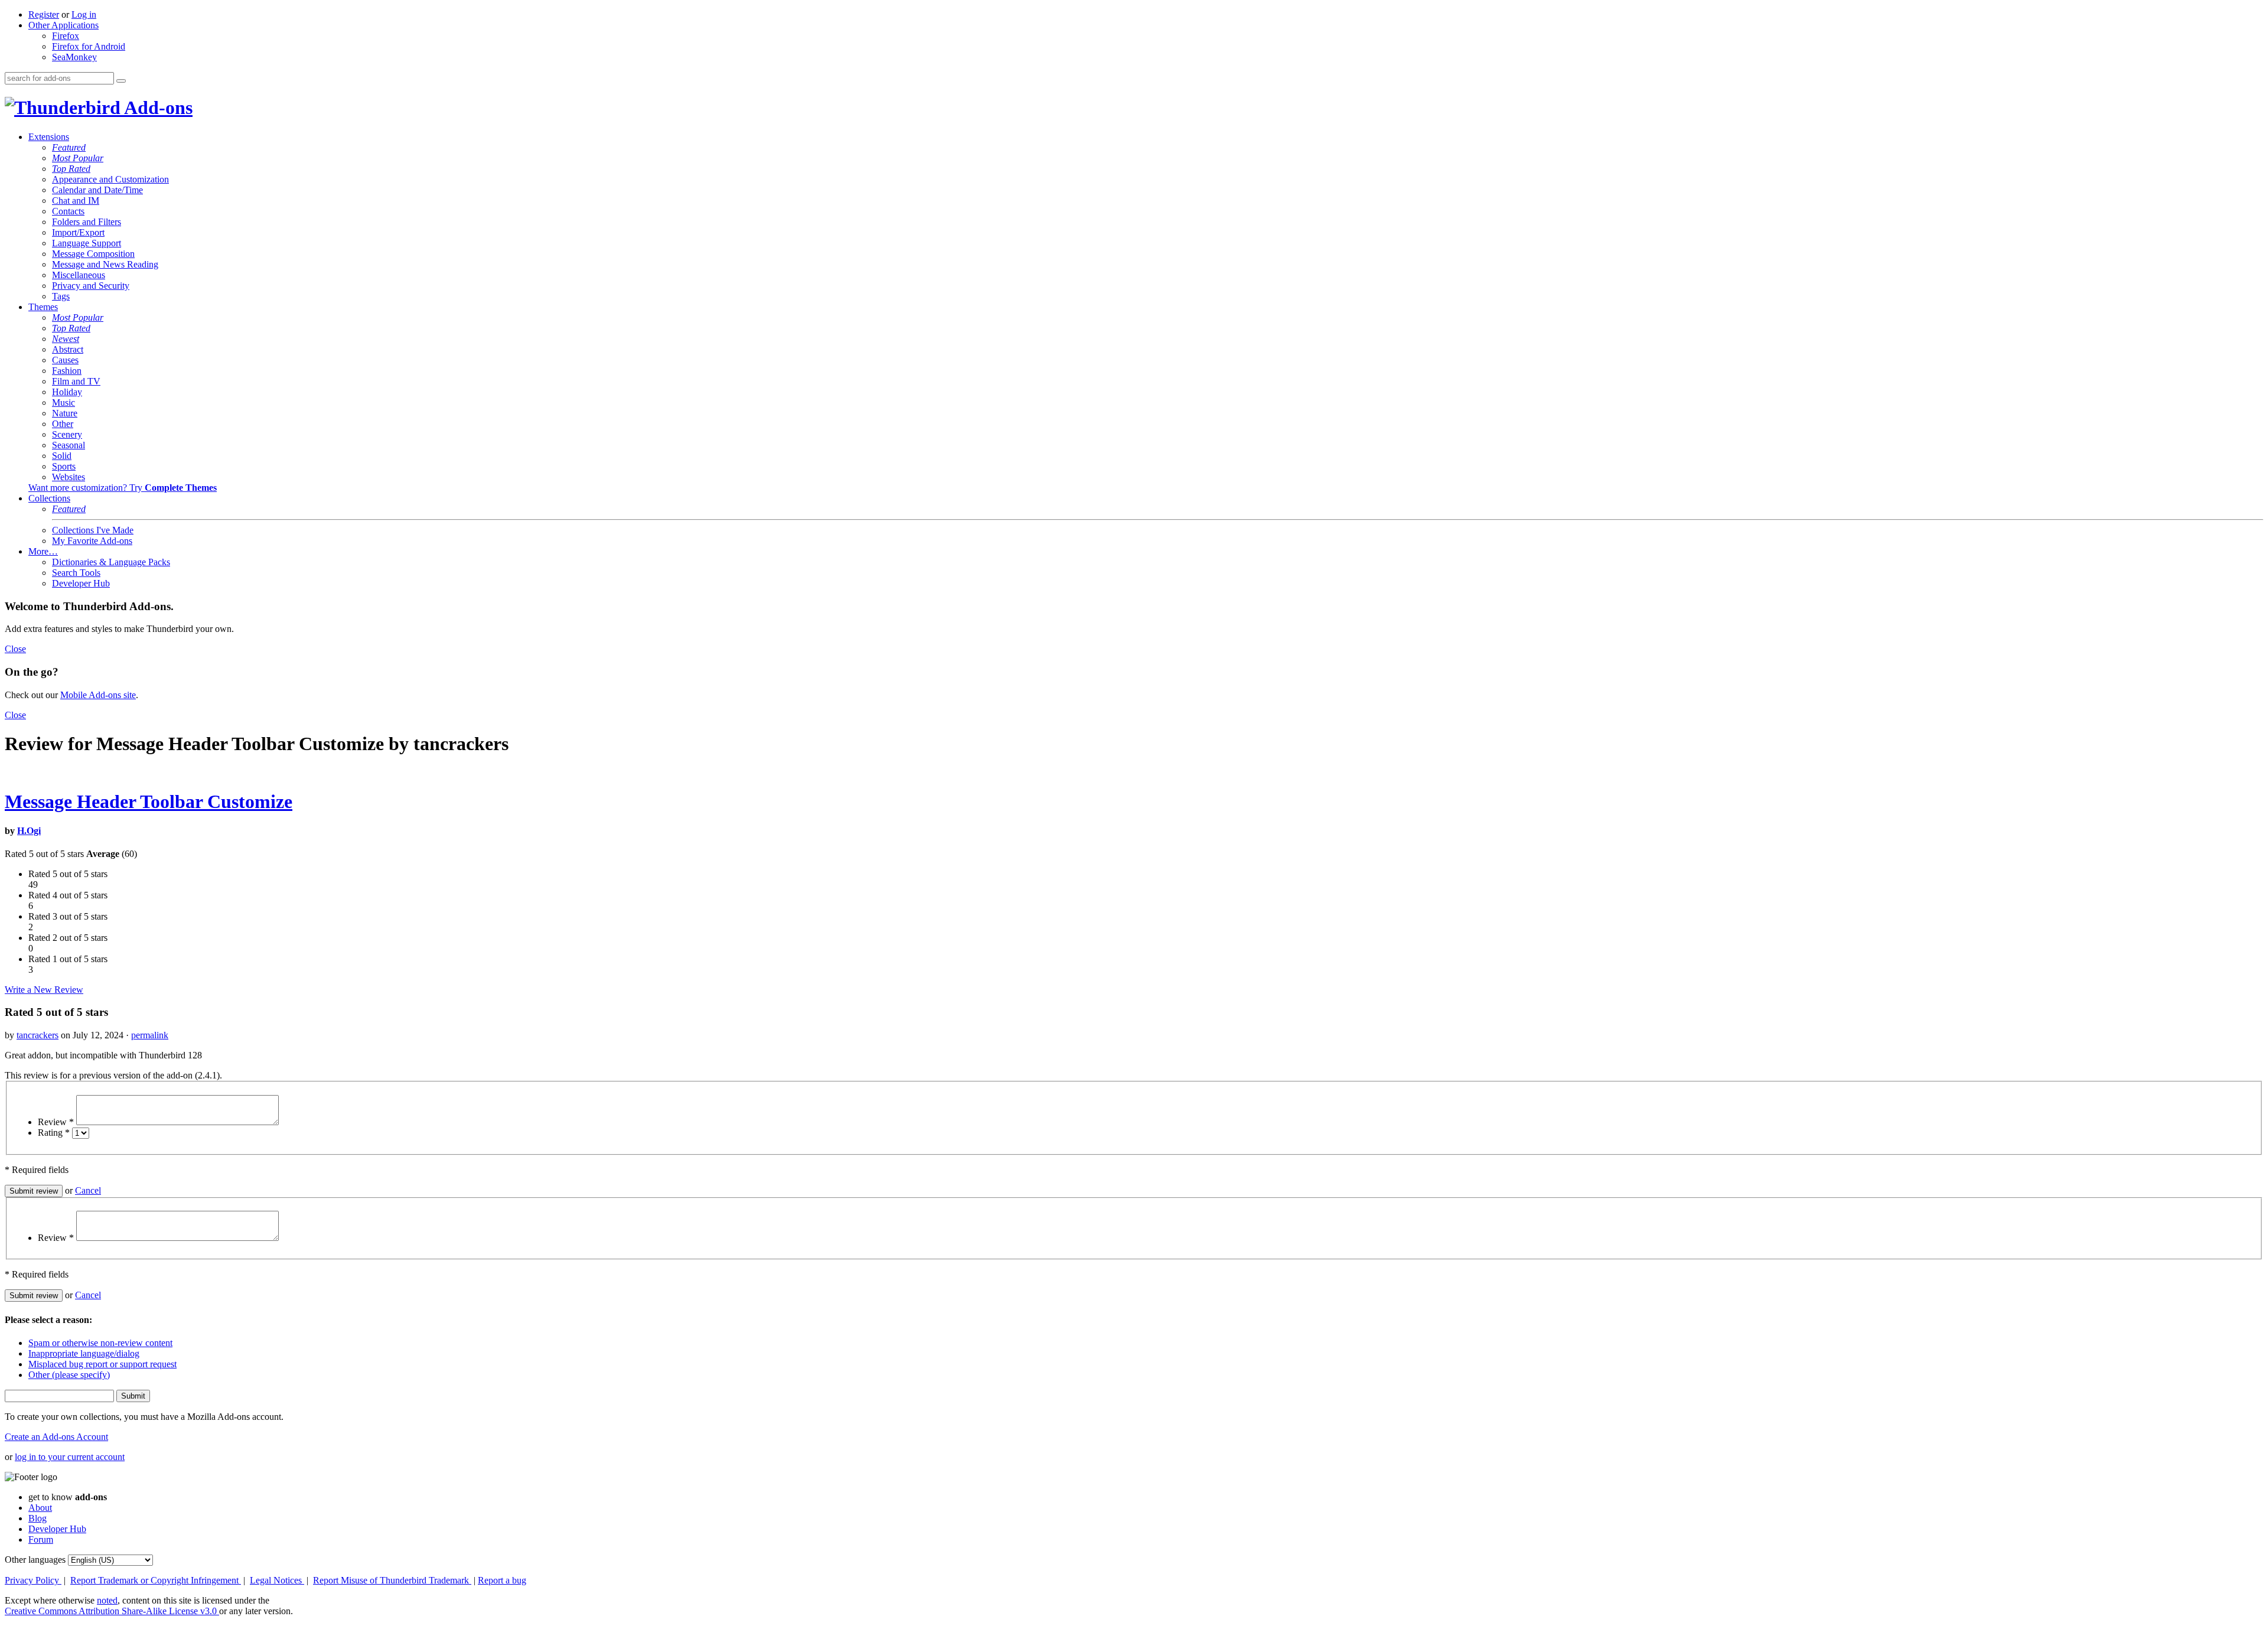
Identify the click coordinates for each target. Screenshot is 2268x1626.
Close (15, 649)
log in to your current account (70, 1457)
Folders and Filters (87, 222)
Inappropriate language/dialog (84, 1353)
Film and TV (76, 381)
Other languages (35, 1560)
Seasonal (69, 445)
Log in (84, 14)
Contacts (68, 211)
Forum (41, 1539)
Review (56, 1122)
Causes (65, 360)
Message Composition (93, 254)
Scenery (67, 434)
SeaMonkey (74, 57)
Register (44, 14)
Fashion (67, 371)
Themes (43, 307)
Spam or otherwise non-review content (100, 1343)
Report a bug (502, 1580)
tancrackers (38, 1035)
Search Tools (76, 573)
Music (63, 403)
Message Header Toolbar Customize (149, 801)
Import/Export (78, 232)
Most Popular (78, 158)
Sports (64, 466)
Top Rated (71, 169)
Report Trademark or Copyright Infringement (156, 1580)
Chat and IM (76, 201)
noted (107, 1600)
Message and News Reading (105, 264)
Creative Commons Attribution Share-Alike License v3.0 (112, 1611)
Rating (54, 1133)
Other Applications (63, 25)
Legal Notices (277, 1580)
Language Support (87, 243)
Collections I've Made (93, 530)
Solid (62, 456)
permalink (150, 1035)
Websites (69, 477)
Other (63, 424)
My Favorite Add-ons (92, 541)
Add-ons (157, 107)
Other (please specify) (69, 1375)
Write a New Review (44, 990)
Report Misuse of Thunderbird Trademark (392, 1580)
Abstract (68, 349)
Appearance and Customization (110, 179)
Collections (49, 498)
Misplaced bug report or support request (102, 1364)
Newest (66, 339)
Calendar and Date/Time (97, 190)
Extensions (49, 137)
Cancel (88, 1190)
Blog (38, 1518)
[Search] (121, 81)
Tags (61, 296)
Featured (69, 147)
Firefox (66, 36)
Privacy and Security (91, 286)
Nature (65, 413)
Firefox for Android (89, 46)
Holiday (67, 392)
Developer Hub (81, 583)
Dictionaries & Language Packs (111, 562)
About (40, 1508)
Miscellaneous (79, 275)
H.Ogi (29, 831)
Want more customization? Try (123, 488)
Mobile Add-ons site (98, 695)
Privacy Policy (33, 1580)
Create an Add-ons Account (56, 1437)
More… (43, 551)
